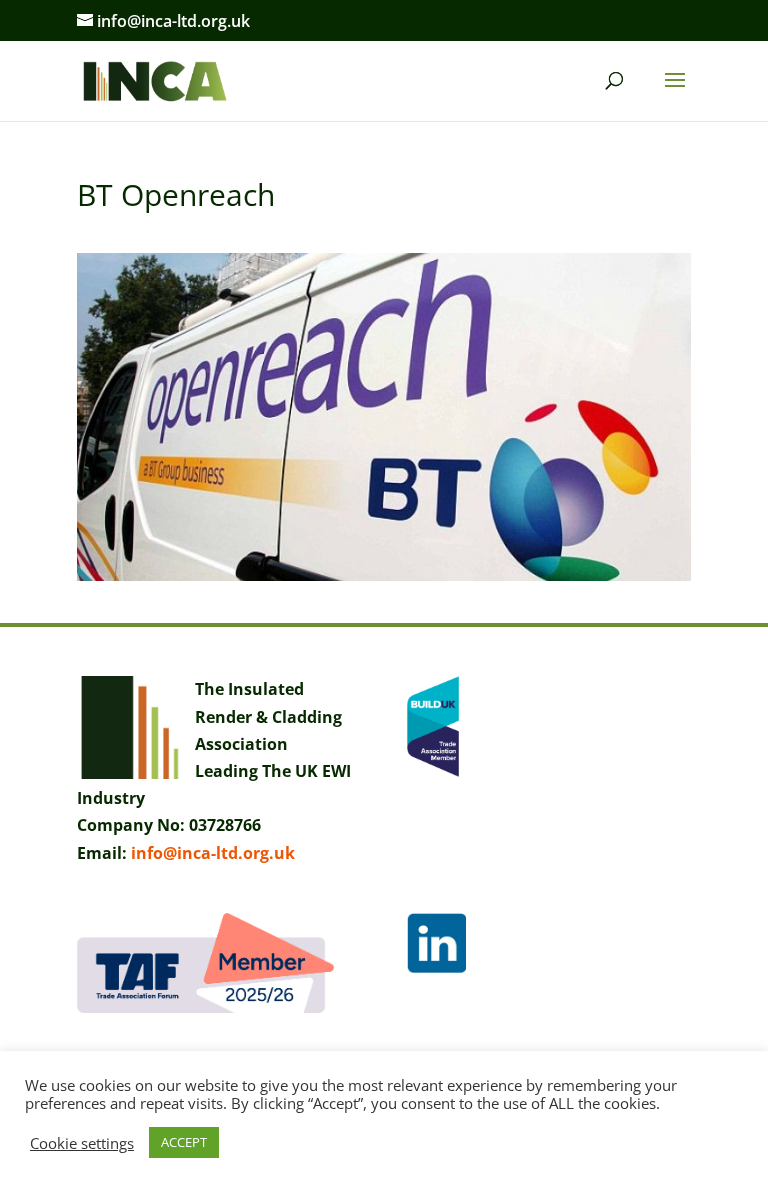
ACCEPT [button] (184, 1142)
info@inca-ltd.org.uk (213, 853)
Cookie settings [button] (82, 1143)
